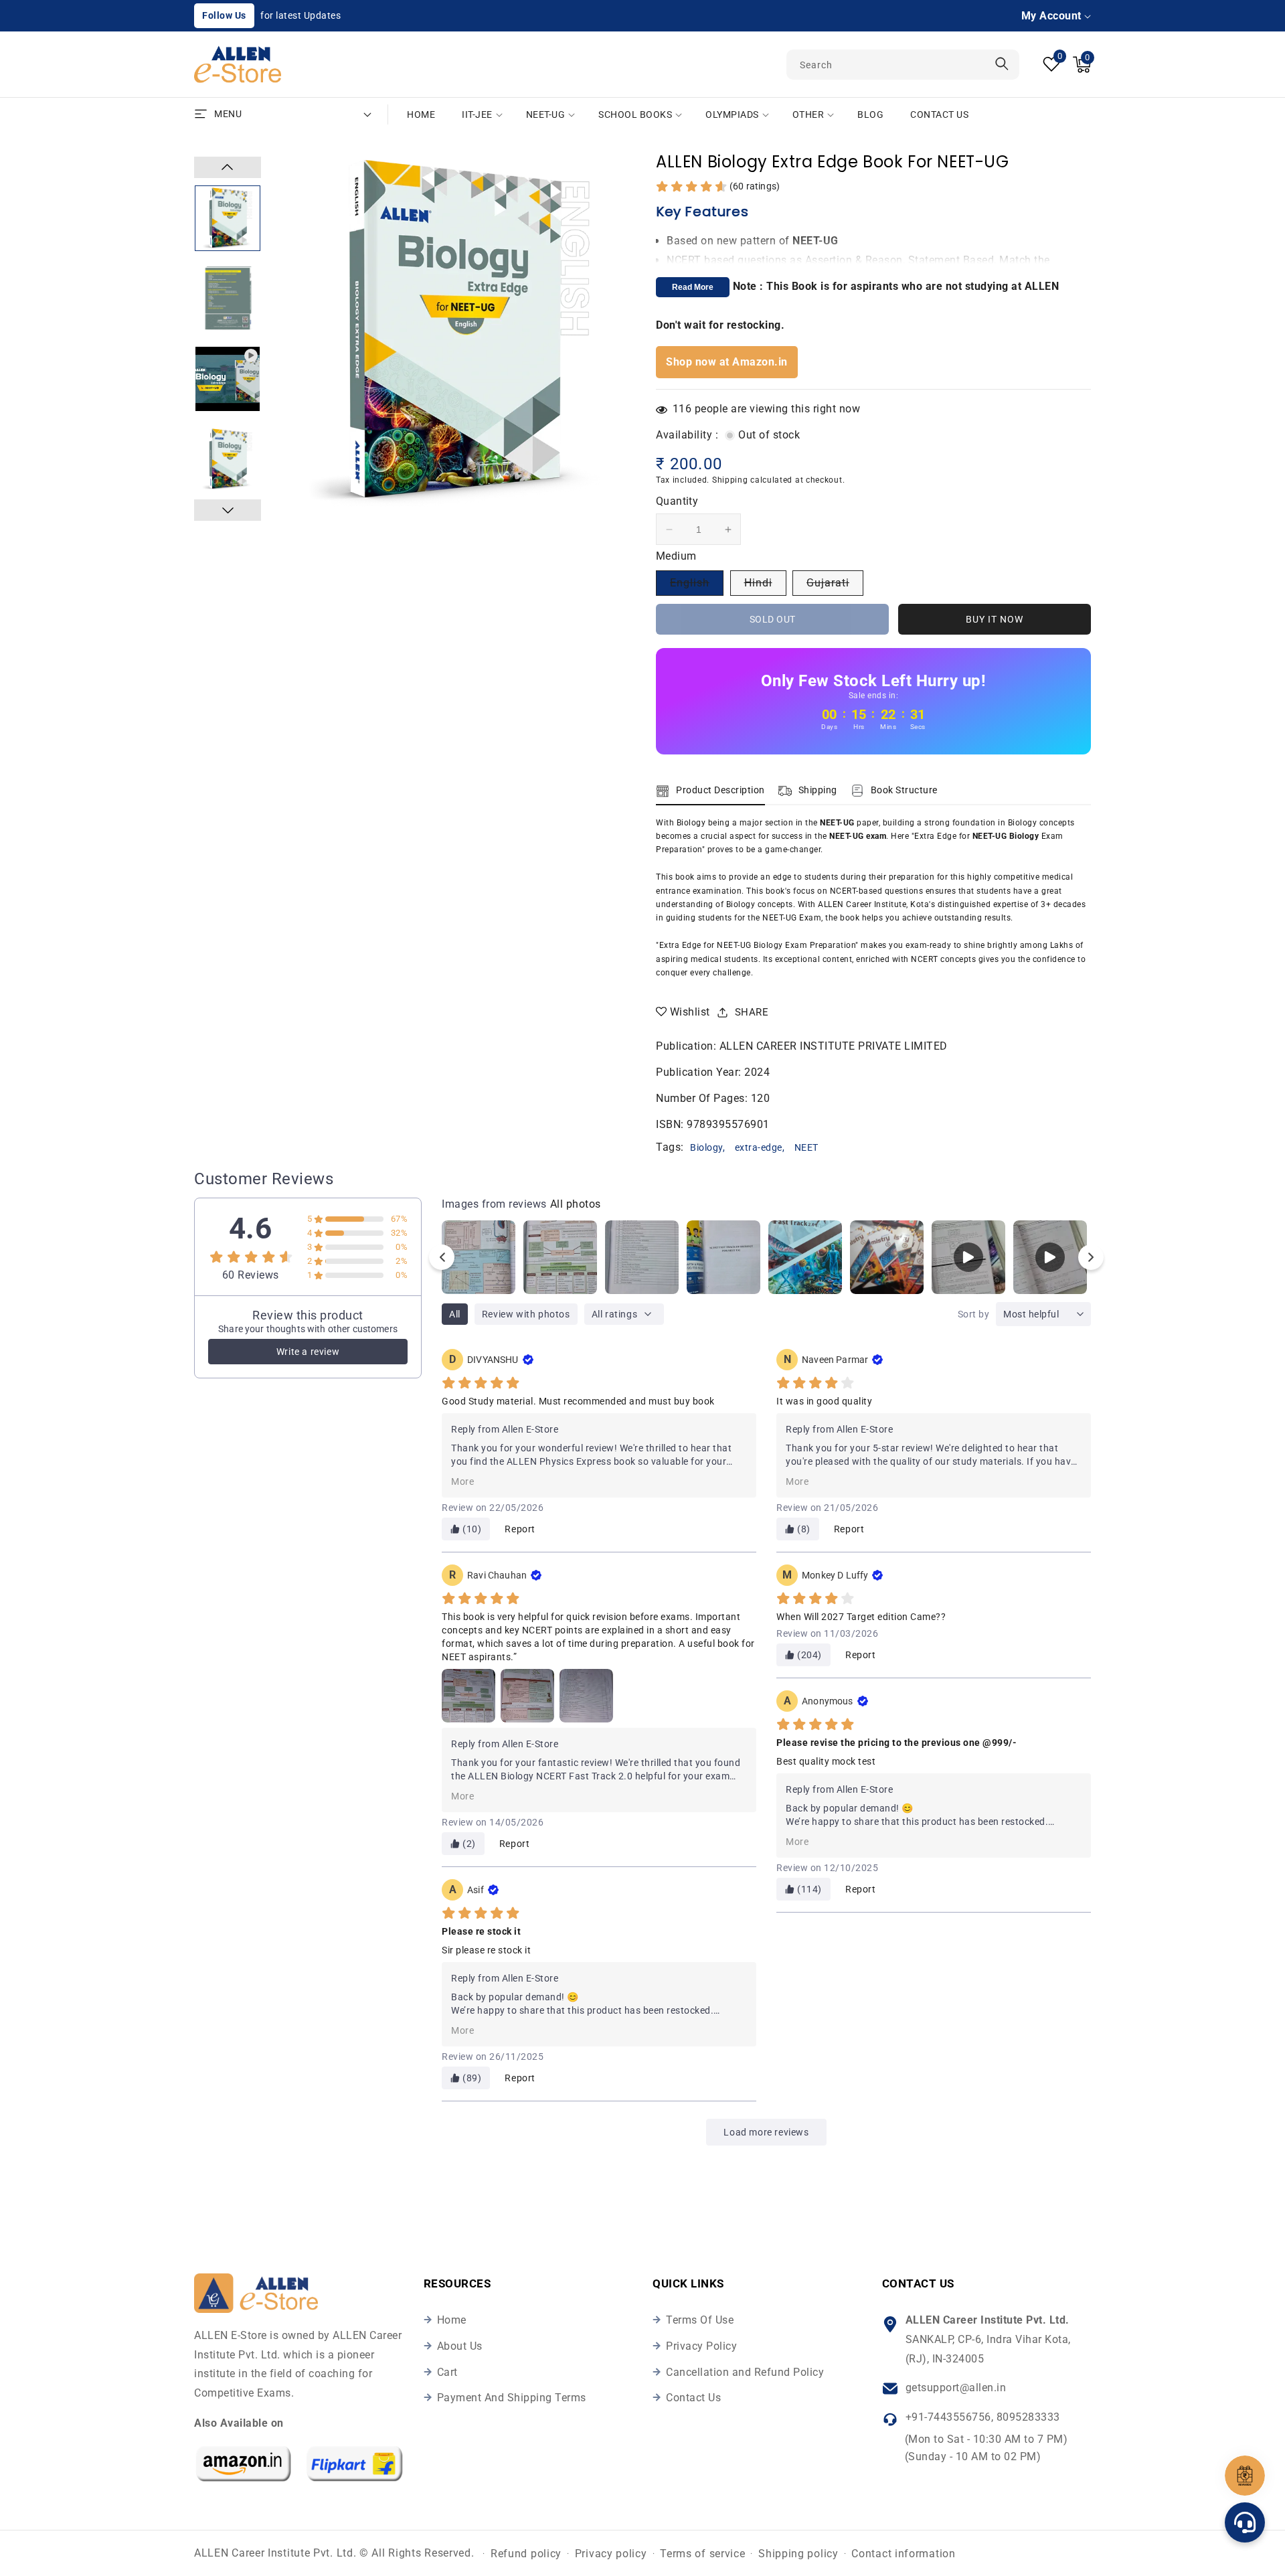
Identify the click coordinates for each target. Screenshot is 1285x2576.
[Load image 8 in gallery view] (228, 299)
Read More (693, 287)
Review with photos (526, 1314)
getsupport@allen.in (956, 2388)
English (697, 586)
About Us (460, 2346)
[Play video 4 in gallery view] (228, 379)
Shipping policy (798, 2554)
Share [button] (752, 1012)
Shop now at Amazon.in (727, 362)
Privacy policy (611, 2554)
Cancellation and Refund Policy (745, 2372)
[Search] (1002, 64)
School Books (635, 114)
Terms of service (702, 2554)
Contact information (903, 2554)
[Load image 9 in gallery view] (228, 459)
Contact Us (693, 2398)
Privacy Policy (701, 2346)
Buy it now (995, 619)
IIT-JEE (477, 114)
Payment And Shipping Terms (512, 2398)
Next (228, 510)
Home (452, 2320)
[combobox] (903, 65)
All (455, 1314)
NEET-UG (546, 114)
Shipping (730, 480)
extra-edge (759, 1147)
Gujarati (835, 586)
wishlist (690, 1012)
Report (520, 1529)
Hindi (765, 586)
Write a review (308, 1352)
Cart (447, 2372)
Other (808, 114)
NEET (806, 1147)
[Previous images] (442, 1257)
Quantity (677, 501)
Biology (706, 1147)
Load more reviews (766, 2132)
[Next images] (1091, 1257)
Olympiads (732, 114)
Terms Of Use (700, 2320)
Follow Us (224, 15)
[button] (1082, 65)
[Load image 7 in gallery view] (228, 218)
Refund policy (526, 2554)
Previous (228, 167)
